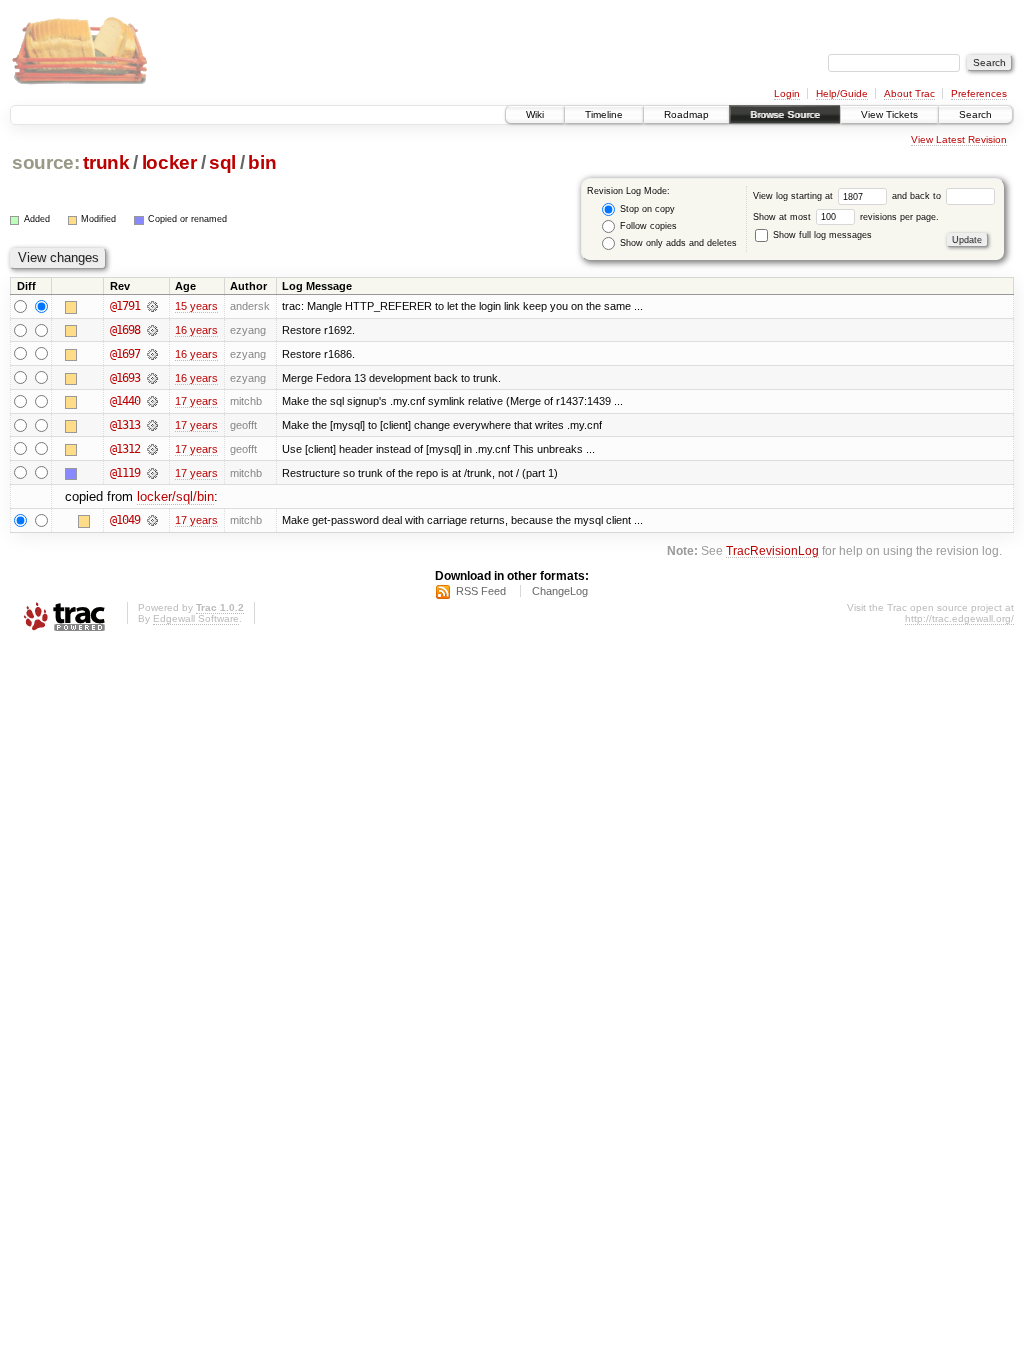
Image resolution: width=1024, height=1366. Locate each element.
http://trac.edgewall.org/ (959, 618)
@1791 (125, 306)
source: (46, 162)
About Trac (909, 93)
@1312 (125, 449)
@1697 (125, 354)
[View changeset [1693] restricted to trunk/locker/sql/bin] (152, 378)
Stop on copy (646, 209)
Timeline (604, 114)
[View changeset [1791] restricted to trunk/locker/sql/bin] (152, 306)
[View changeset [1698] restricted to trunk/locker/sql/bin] (152, 330)
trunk (106, 162)
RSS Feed (481, 591)
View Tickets (889, 114)
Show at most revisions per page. (846, 217)
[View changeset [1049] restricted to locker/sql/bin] (152, 520)
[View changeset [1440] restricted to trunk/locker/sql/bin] (152, 401)
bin (262, 162)
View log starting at (794, 196)
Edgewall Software (196, 618)
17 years (196, 401)
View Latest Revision (959, 139)
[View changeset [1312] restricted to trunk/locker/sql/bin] (152, 449)
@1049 (125, 520)
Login (787, 93)
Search (975, 114)
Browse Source (785, 114)
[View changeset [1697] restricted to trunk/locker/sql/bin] (152, 354)
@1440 (125, 401)
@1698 (125, 330)
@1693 (125, 378)
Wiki (535, 114)
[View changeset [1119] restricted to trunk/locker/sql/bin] (152, 473)
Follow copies (647, 226)
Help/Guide (842, 93)
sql (222, 162)
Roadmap (686, 114)
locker (169, 162)
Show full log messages (821, 235)
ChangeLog (560, 591)
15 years (196, 306)
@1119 (125, 473)
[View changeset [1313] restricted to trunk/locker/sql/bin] (152, 425)
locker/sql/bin (175, 496)
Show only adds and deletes (677, 243)
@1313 (125, 425)
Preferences (979, 93)
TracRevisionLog (772, 550)
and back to (918, 196)
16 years (196, 330)
